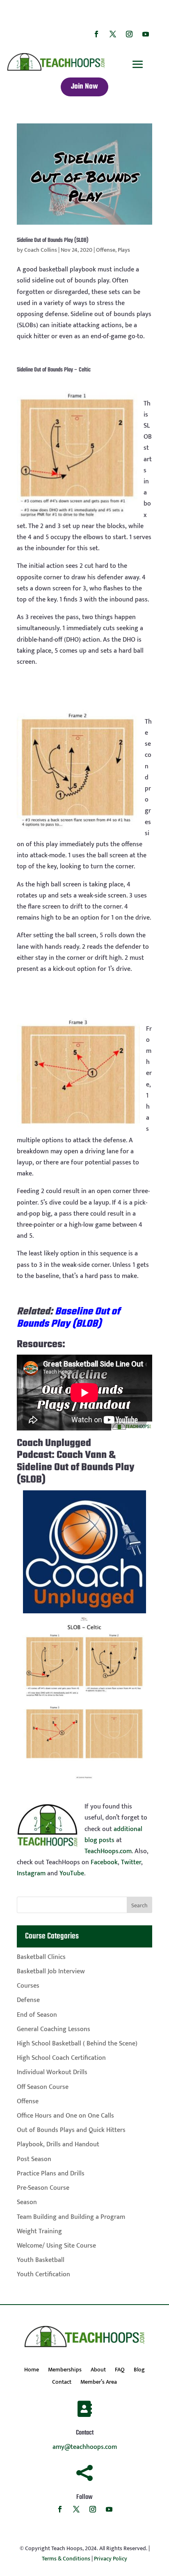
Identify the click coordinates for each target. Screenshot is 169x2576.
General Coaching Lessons (54, 2029)
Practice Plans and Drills (51, 2174)
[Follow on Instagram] (129, 34)
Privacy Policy (111, 2559)
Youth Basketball (41, 2260)
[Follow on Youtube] (146, 34)
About (98, 2371)
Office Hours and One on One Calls (65, 2116)
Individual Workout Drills (52, 2072)
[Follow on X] (113, 34)
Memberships (65, 2371)
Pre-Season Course (43, 2188)
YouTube (72, 1873)
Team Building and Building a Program (71, 2217)
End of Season (37, 2015)
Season (27, 2202)
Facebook (104, 1862)
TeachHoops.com (108, 1851)
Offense (106, 250)
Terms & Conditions (66, 2559)
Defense (28, 2000)
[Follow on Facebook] (96, 34)
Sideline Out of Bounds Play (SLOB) (53, 240)
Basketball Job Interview (51, 1971)
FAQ (120, 2371)
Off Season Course (43, 2087)
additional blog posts (113, 1835)
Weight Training (39, 2231)
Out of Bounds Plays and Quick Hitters (71, 2130)
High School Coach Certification (61, 2058)
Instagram (31, 1873)
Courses (28, 1986)
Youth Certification (43, 2274)
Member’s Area (99, 2383)
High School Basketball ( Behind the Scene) (77, 2044)
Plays (124, 250)
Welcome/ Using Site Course (56, 2246)
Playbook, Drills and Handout (58, 2144)
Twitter (131, 1862)
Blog (139, 2371)
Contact (62, 2383)
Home (32, 2371)
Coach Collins (41, 250)
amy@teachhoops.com (85, 2447)
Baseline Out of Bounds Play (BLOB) (68, 1318)
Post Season (34, 2159)
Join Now (84, 87)
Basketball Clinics (41, 1957)
